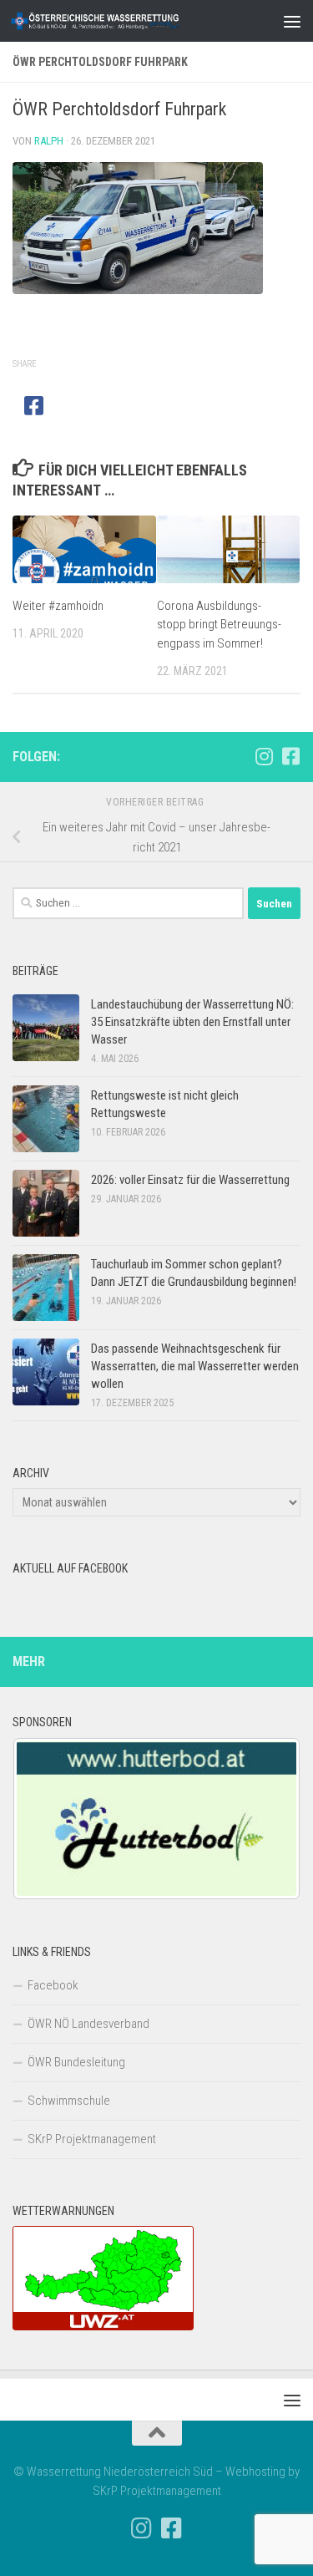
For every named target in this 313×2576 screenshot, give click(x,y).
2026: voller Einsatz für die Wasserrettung (190, 1180)
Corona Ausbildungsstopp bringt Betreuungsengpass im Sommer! (219, 625)
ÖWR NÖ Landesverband (88, 2024)
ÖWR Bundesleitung (76, 2062)
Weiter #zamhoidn (58, 606)
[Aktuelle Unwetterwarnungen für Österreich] (103, 2326)
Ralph (49, 141)
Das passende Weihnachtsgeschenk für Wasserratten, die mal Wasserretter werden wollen (195, 1366)
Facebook (53, 1985)
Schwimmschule (69, 2101)
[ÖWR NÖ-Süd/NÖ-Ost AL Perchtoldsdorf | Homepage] (124, 21)
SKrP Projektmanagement (92, 2139)
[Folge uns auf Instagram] (264, 756)
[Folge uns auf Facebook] (290, 756)
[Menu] (292, 21)
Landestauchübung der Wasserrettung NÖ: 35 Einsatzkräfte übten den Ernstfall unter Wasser (192, 1022)
